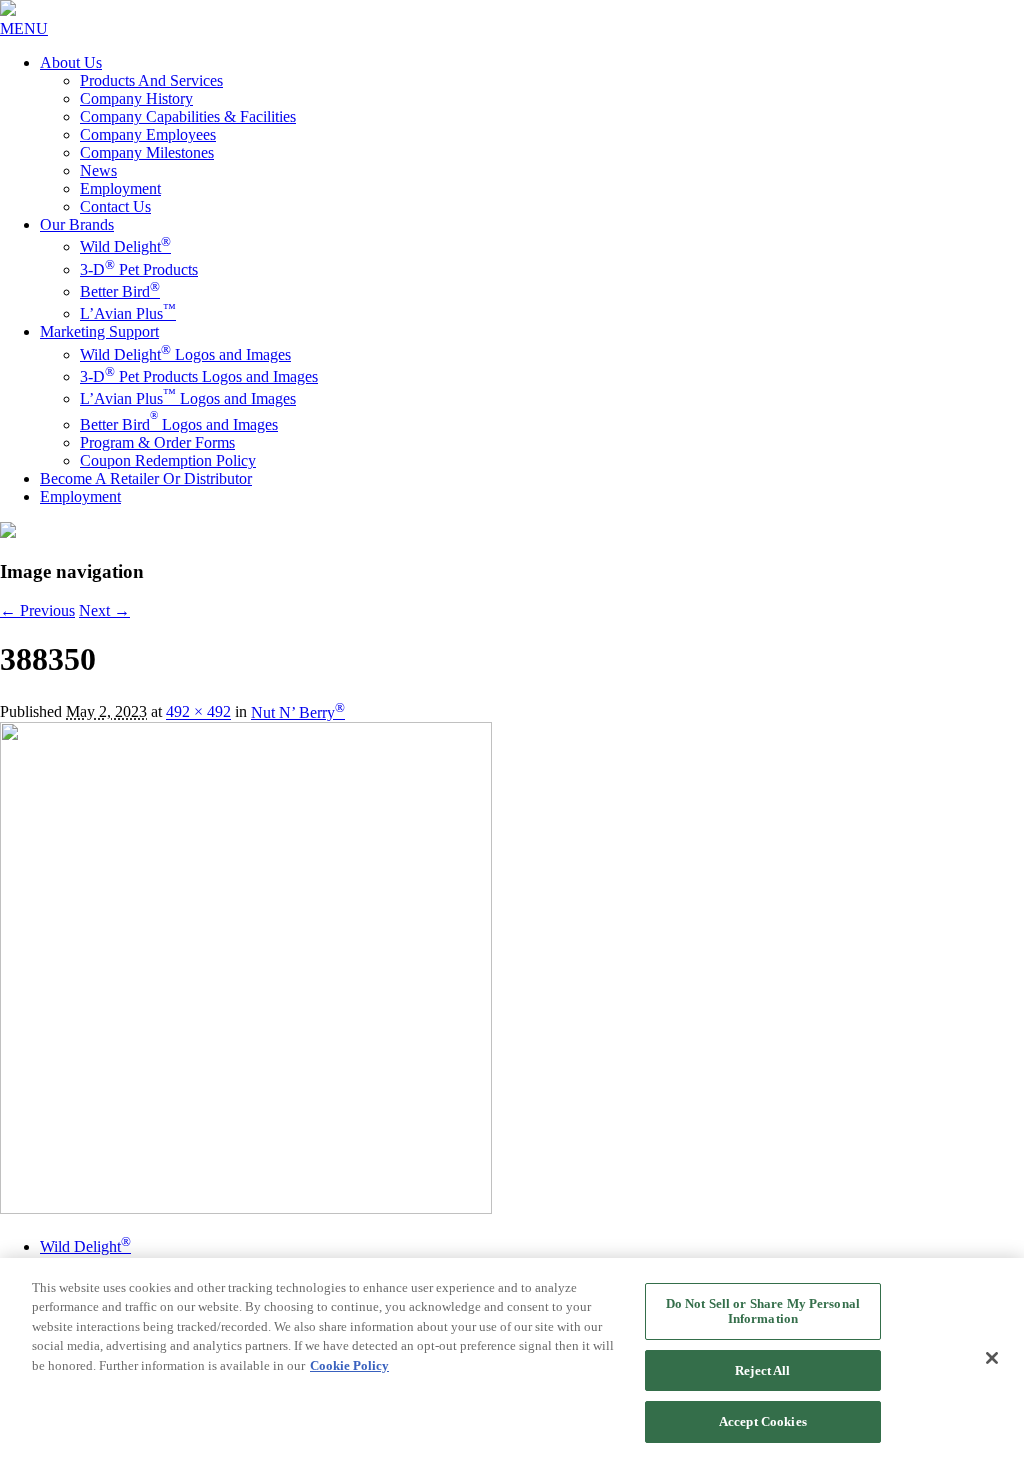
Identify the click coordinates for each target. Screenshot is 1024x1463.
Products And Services (151, 80)
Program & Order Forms (157, 442)
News (98, 170)
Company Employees (148, 134)
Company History (136, 98)
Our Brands (77, 224)
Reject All (762, 1370)
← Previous (37, 610)
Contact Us (115, 206)
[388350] (246, 1208)
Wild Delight (125, 246)
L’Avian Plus (128, 313)
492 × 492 (198, 712)
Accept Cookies (763, 1421)
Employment (120, 188)
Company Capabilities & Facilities (188, 116)
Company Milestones (147, 152)
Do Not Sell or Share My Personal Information (763, 1311)
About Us (71, 62)
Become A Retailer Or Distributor (146, 478)
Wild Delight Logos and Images (185, 354)
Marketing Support (99, 331)
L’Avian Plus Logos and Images (188, 398)
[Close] (992, 1358)
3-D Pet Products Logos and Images (199, 376)
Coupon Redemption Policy (168, 460)
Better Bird (120, 291)
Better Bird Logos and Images (179, 424)
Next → (104, 610)
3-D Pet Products (139, 269)
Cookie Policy (349, 1365)
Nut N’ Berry (298, 712)
